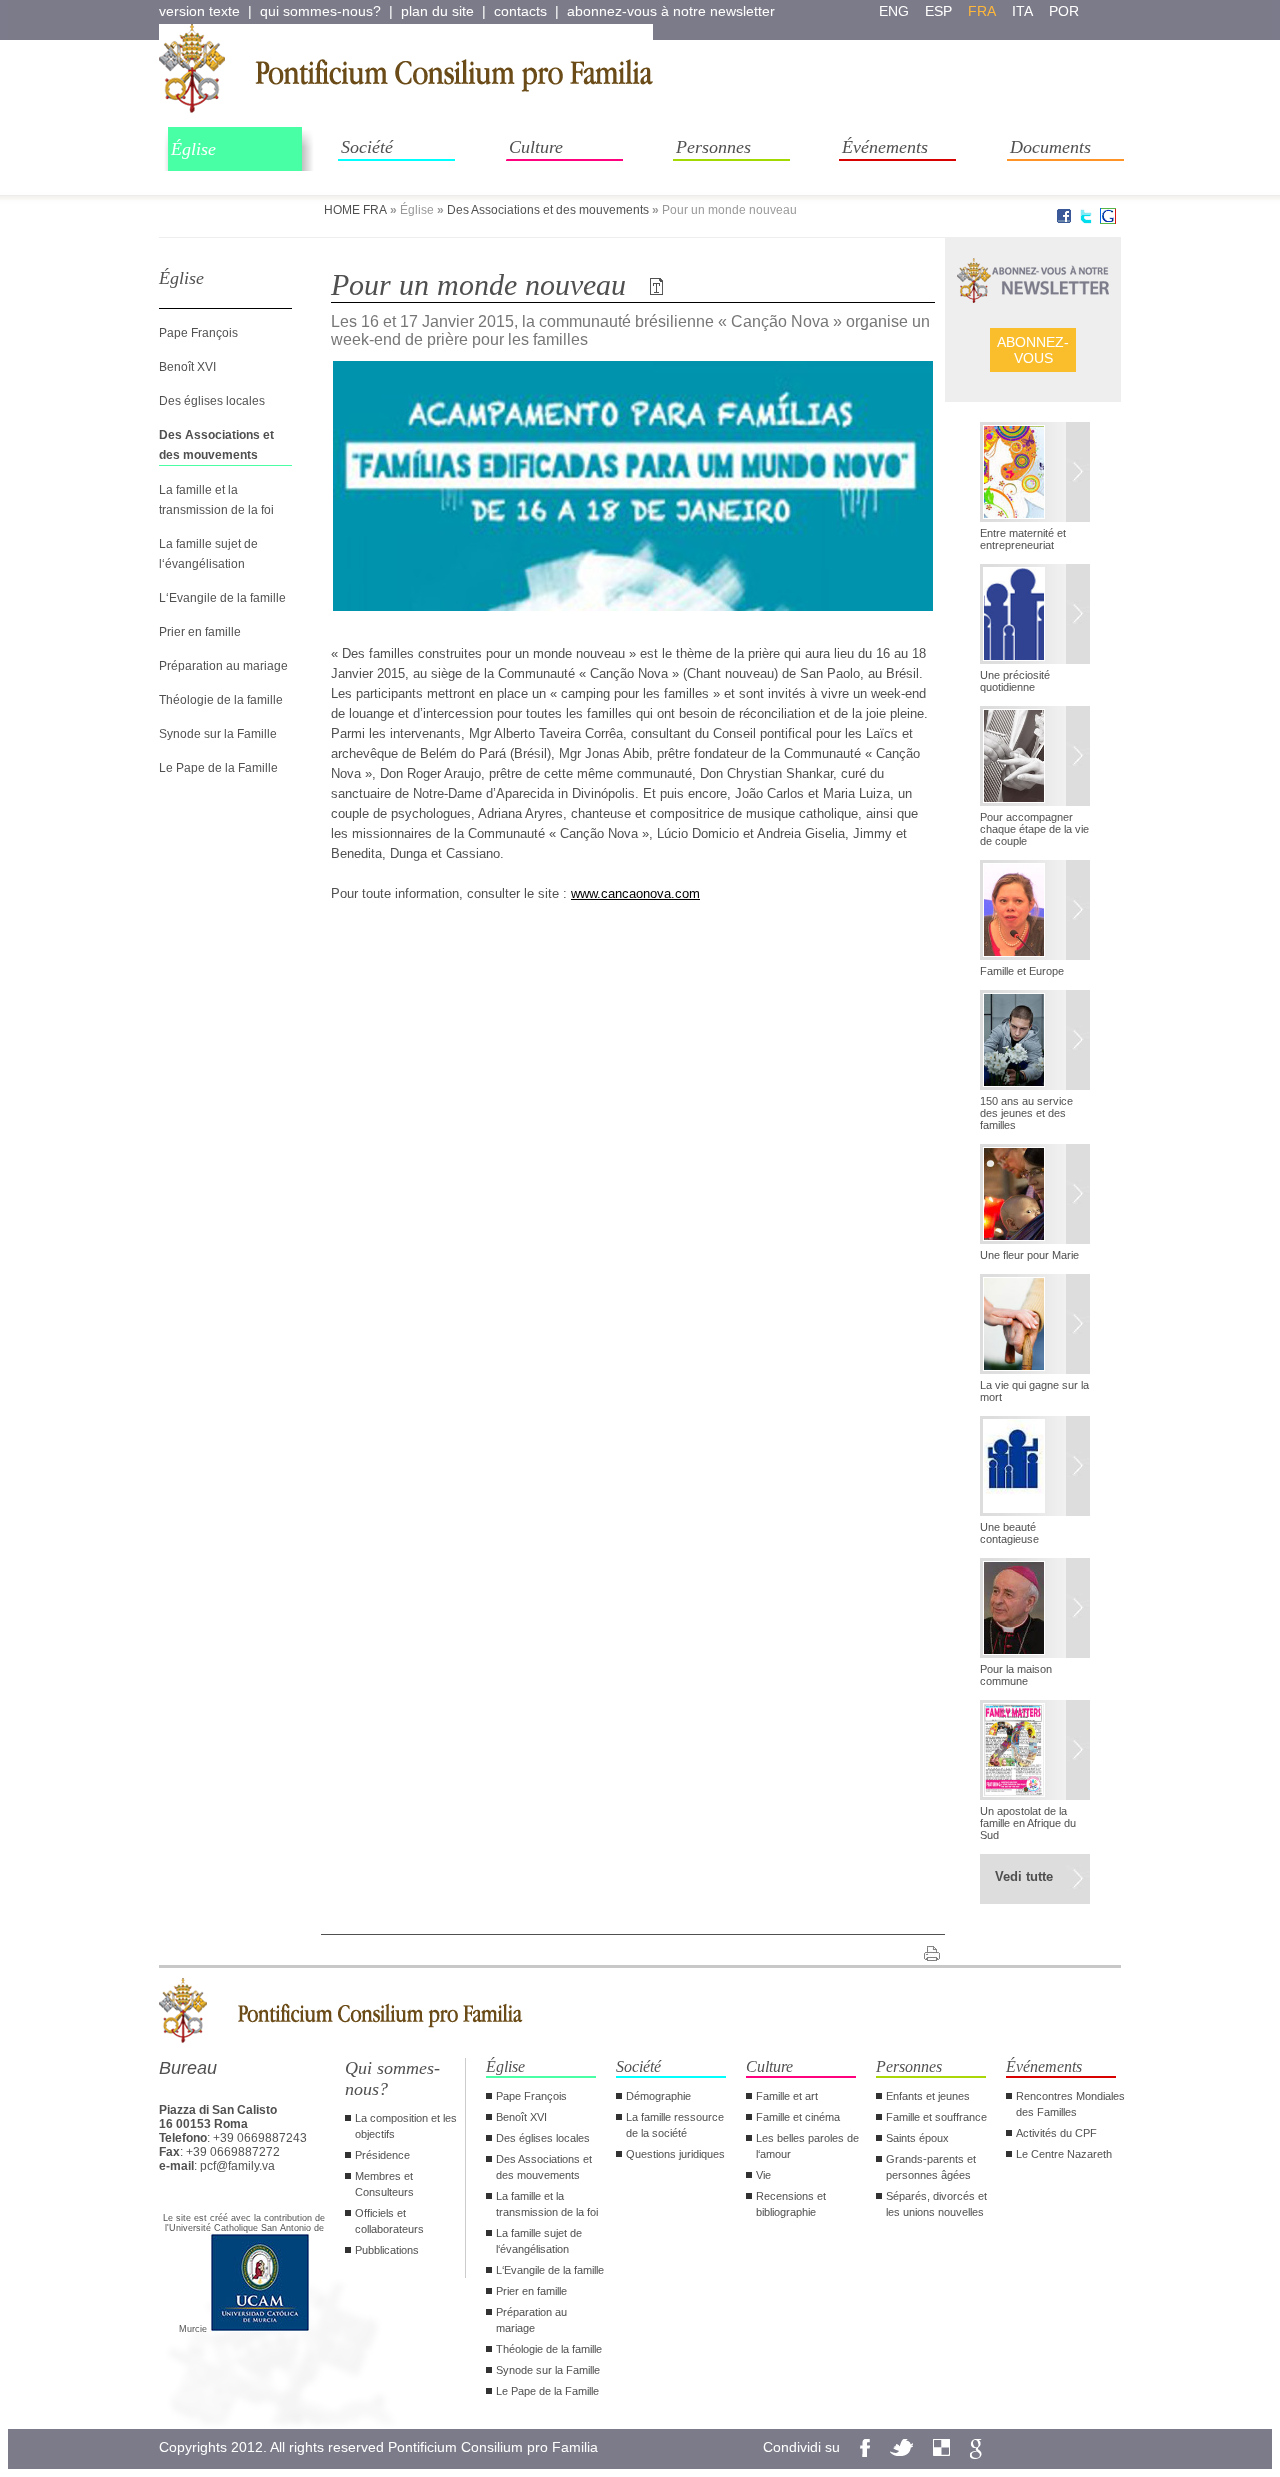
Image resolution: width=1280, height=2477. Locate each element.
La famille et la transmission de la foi (547, 2204)
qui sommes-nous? (320, 11)
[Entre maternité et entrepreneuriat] (1035, 474)
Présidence (382, 2155)
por (1064, 11)
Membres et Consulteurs (384, 2184)
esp (938, 11)
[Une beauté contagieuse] (1035, 1468)
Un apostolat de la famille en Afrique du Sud (1028, 1823)
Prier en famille (200, 632)
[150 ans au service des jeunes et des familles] (1035, 1042)
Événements (885, 147)
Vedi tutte (1024, 1876)
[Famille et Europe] (1035, 912)
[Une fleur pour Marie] (1035, 1196)
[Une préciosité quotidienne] (1035, 616)
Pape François (198, 333)
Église (193, 149)
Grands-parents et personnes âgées (931, 2167)
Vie (763, 2175)
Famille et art (787, 2096)
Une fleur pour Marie (1029, 1255)
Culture (536, 147)
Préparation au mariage (223, 666)
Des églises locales (212, 401)
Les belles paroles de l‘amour (807, 2146)
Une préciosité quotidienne (1015, 681)
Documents (1050, 147)
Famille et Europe (1022, 971)
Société (367, 147)
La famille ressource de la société (675, 2125)
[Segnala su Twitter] (1086, 220)
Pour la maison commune (1016, 1675)
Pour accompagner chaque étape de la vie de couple (1034, 829)
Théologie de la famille (221, 700)
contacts (520, 11)
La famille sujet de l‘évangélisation (539, 2241)
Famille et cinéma (798, 2117)
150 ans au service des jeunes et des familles (1026, 1113)
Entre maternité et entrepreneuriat (1023, 539)
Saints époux (917, 2138)
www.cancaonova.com (635, 893)
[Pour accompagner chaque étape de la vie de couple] (1035, 758)
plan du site (437, 11)
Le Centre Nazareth (1064, 2154)
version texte (199, 11)
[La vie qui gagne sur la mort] (1035, 1326)
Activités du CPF (1056, 2133)
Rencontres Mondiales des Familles (1070, 2104)
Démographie (658, 2096)
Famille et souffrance (936, 2117)
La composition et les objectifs (406, 2126)
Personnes (713, 147)
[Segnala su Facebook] (1064, 220)
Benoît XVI (187, 367)
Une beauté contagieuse (1009, 1533)
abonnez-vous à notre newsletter (671, 11)
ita (1022, 11)
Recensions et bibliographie (791, 2204)
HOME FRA (355, 210)
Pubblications (387, 2250)
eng (894, 11)
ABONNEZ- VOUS (1033, 350)
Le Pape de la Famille (218, 768)
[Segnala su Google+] (1108, 220)
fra (982, 11)
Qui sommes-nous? (392, 2078)
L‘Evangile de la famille (222, 598)
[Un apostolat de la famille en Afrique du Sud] (1035, 1752)
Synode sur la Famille (218, 734)
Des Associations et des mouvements (548, 210)
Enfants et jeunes (928, 2096)
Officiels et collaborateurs (389, 2221)
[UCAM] (260, 2329)
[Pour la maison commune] (1035, 1610)
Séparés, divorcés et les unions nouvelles (936, 2204)
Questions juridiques (675, 2154)
